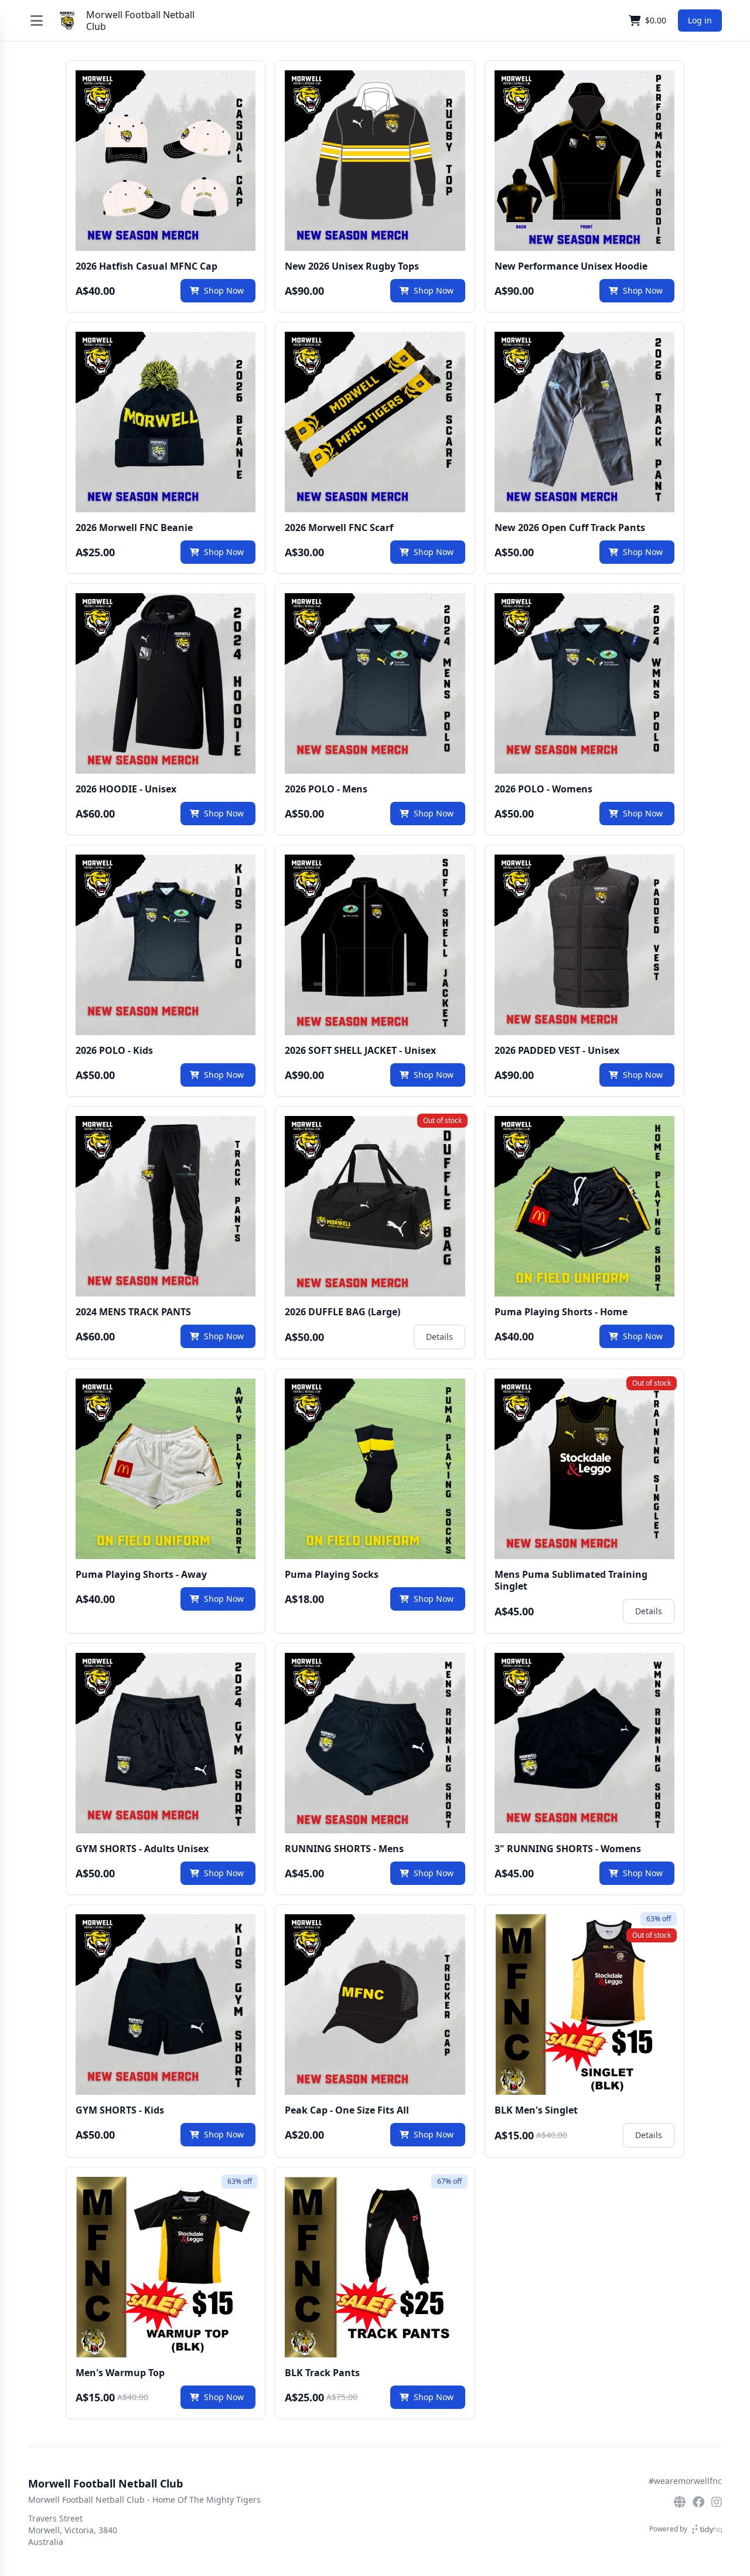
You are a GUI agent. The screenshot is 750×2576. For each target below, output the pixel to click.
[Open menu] (37, 21)
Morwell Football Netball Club (140, 21)
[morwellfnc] (717, 2502)
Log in (700, 20)
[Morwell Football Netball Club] (67, 21)
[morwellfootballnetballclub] (698, 2502)
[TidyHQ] (707, 2529)
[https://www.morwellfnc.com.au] (680, 2502)
